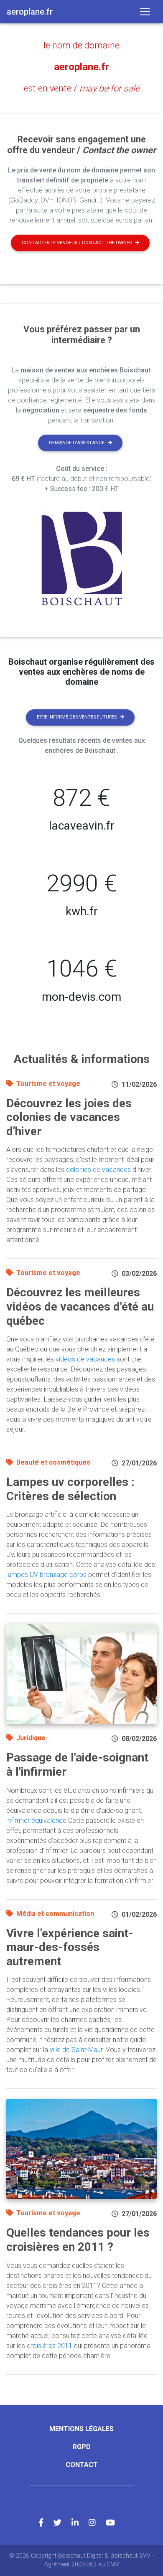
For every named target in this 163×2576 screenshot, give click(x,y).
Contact (82, 2465)
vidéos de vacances (85, 1359)
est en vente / (82, 88)
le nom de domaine (81, 45)
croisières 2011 (50, 2346)
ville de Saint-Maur (76, 2050)
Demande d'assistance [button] (77, 443)
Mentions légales (81, 2429)
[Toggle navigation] (145, 12)
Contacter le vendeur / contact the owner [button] (77, 243)
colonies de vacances (98, 1170)
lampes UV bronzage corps (46, 1575)
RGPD (82, 2447)
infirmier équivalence (36, 1821)
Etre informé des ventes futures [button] (77, 717)
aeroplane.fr (81, 67)
